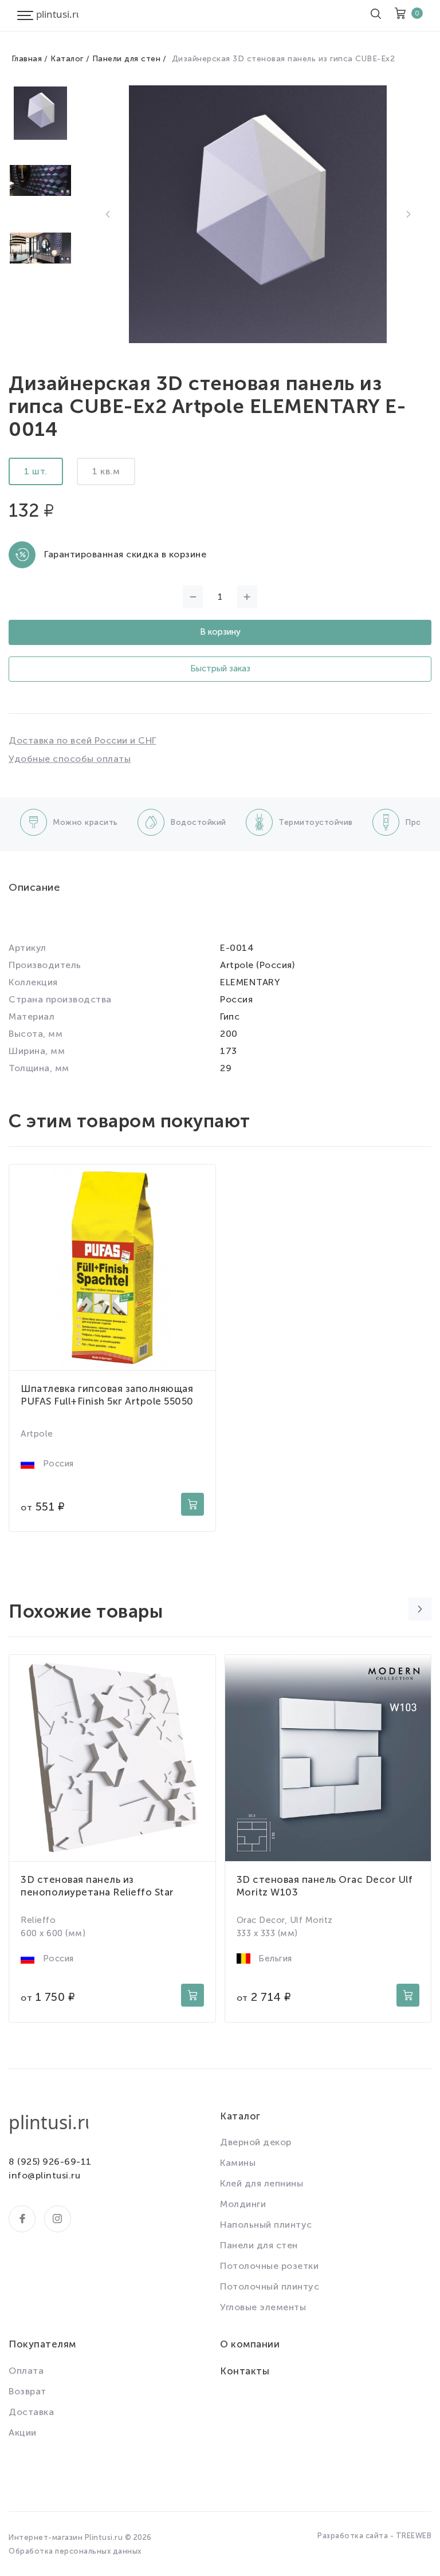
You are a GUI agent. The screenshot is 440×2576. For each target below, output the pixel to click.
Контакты (245, 2371)
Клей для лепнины (262, 2183)
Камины (238, 2163)
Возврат (27, 2391)
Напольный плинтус (266, 2225)
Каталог (67, 59)
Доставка (31, 2412)
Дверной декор (256, 2142)
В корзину (220, 632)
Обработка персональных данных (75, 2551)
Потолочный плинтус (270, 2286)
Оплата (26, 2371)
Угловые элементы (263, 2307)
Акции (23, 2433)
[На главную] (57, 15)
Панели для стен (127, 59)
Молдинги (243, 2204)
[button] (108, 214)
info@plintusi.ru (44, 2175)
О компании (250, 2344)
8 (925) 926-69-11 (50, 2162)
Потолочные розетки (269, 2266)
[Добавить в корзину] (192, 1504)
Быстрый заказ (220, 668)
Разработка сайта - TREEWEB (374, 2536)
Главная (27, 59)
